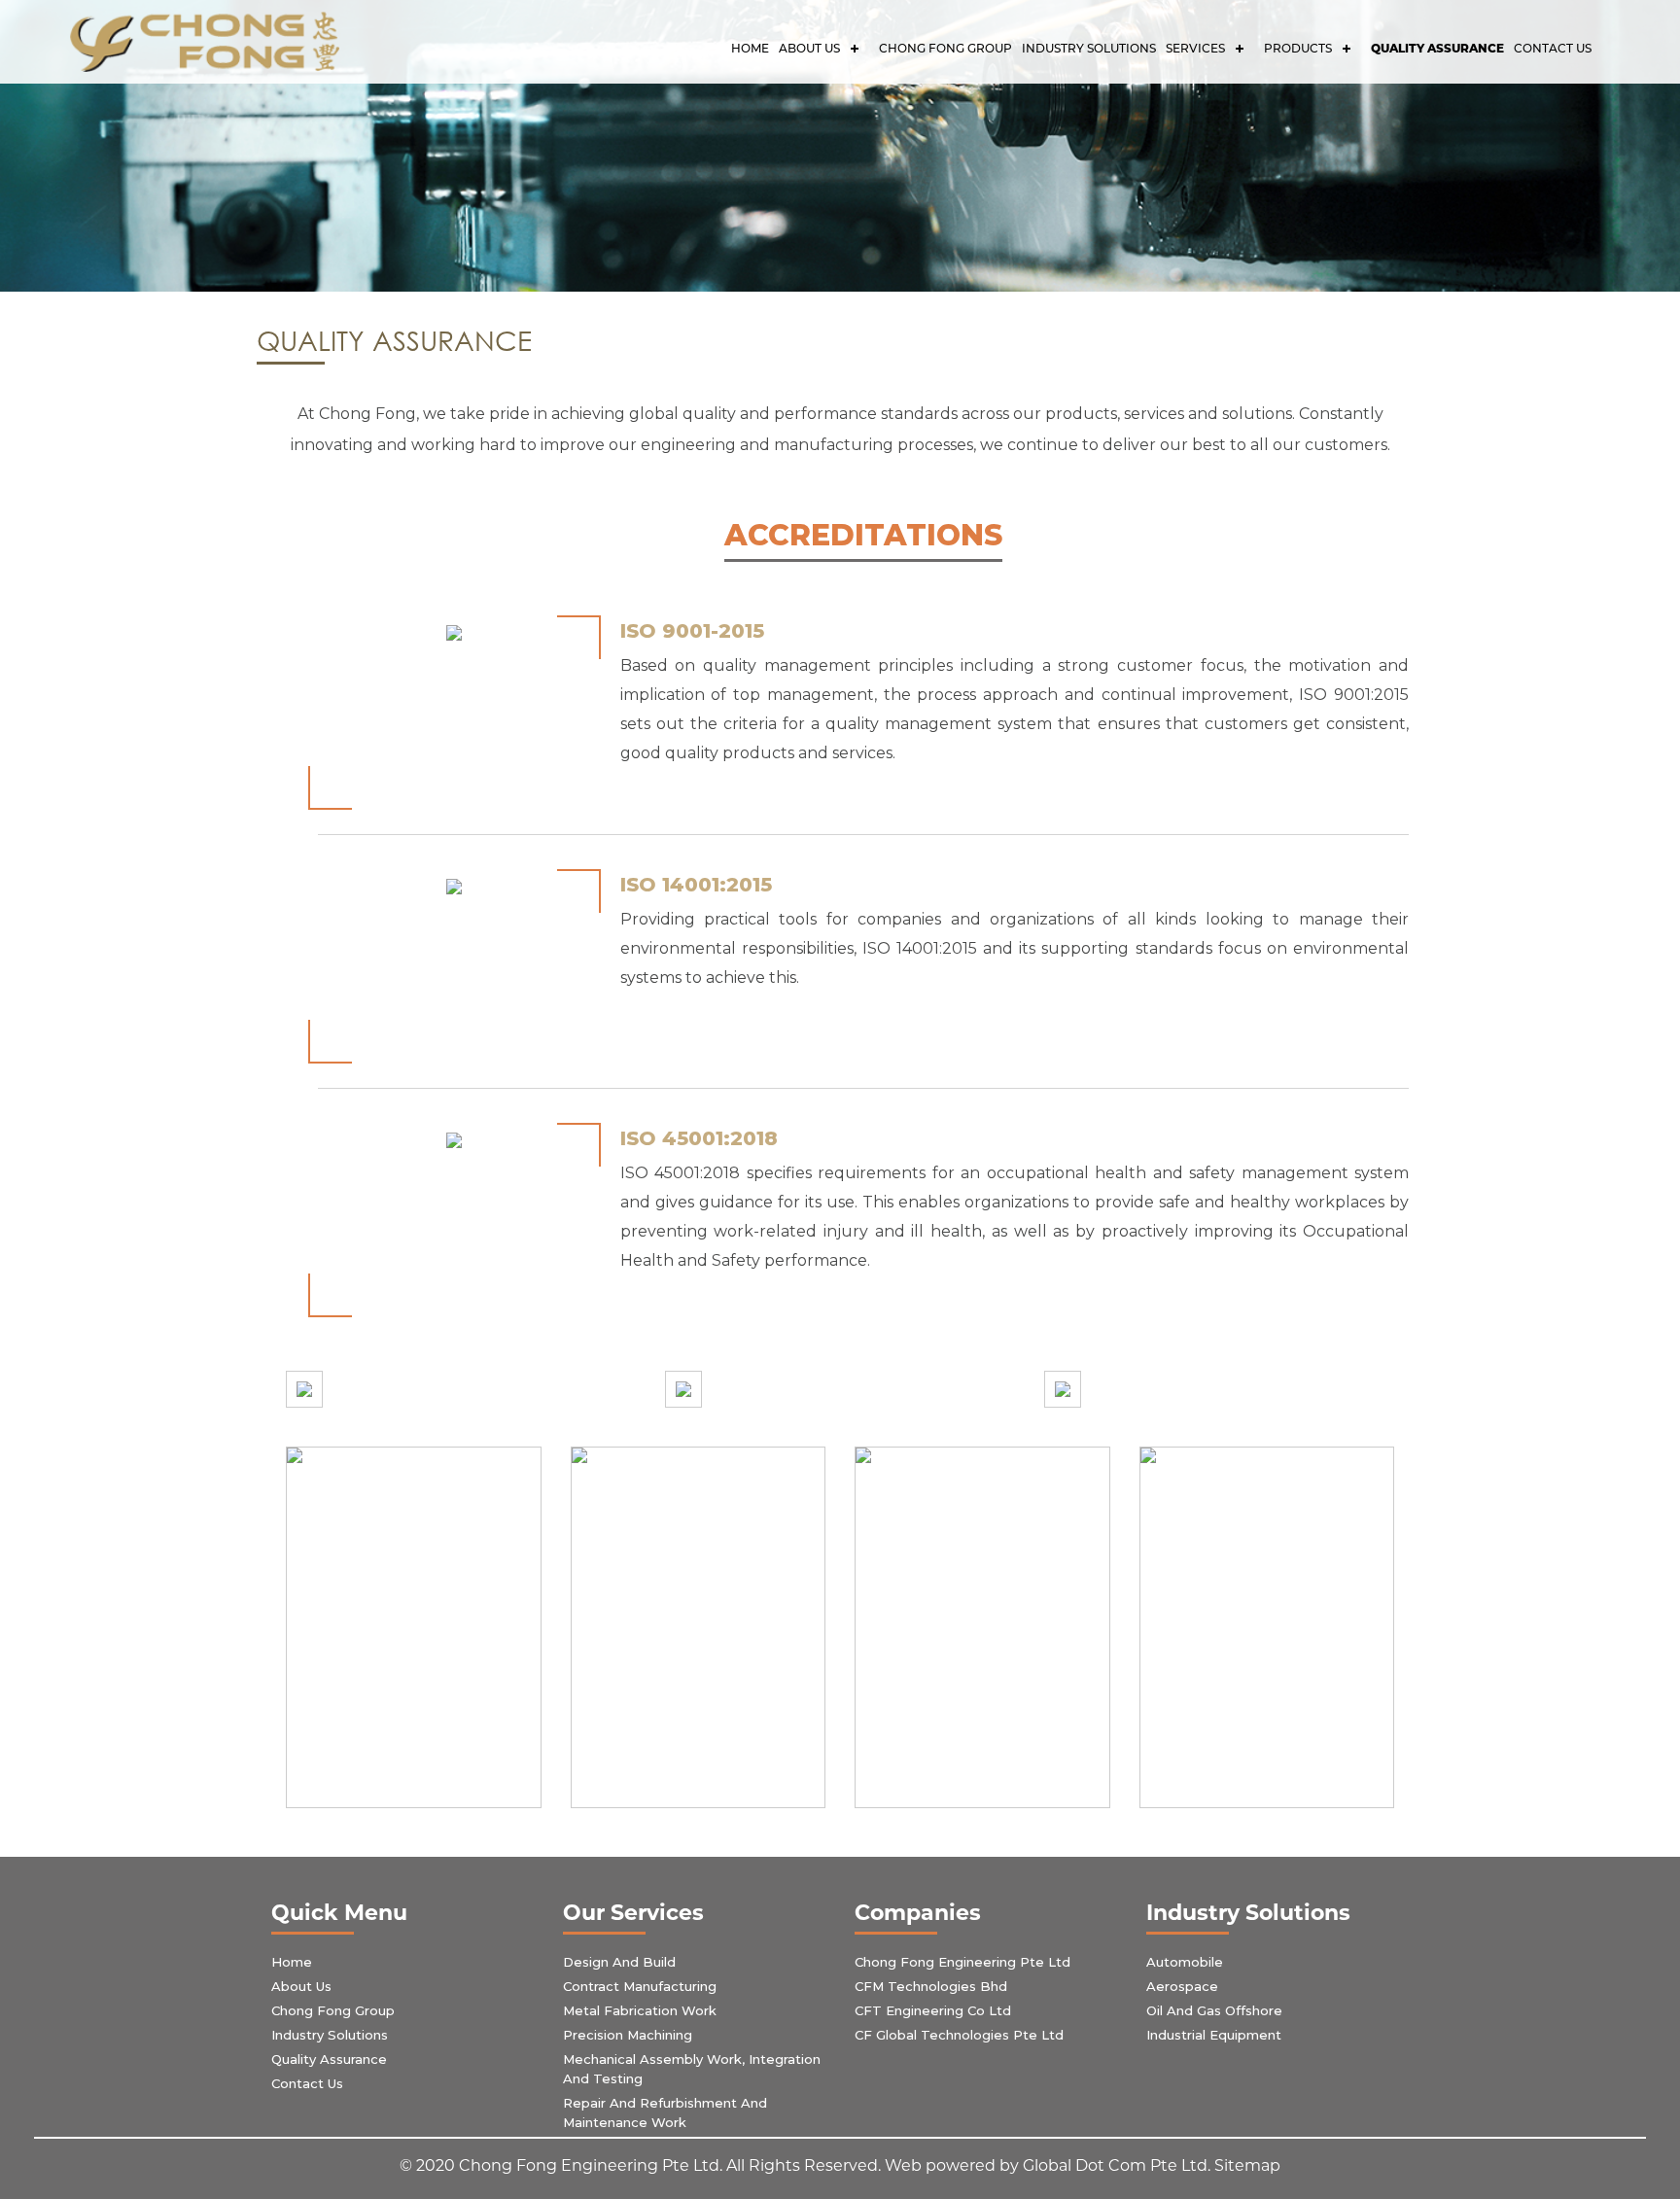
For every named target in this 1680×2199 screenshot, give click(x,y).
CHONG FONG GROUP (945, 48)
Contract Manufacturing (640, 1986)
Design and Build (619, 1962)
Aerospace (1182, 1986)
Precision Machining (628, 2035)
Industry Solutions (330, 2035)
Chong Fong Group (333, 2010)
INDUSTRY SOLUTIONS (1089, 48)
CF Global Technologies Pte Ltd (959, 2035)
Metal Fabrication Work (640, 2010)
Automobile (1185, 1962)
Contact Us (1553, 48)
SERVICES (1195, 48)
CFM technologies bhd (931, 1986)
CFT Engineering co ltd (933, 2010)
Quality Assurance (1437, 48)
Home (750, 48)
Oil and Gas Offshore (1214, 2010)
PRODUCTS (1298, 48)
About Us (809, 48)
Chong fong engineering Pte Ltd (962, 1962)
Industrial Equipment (1214, 2035)
